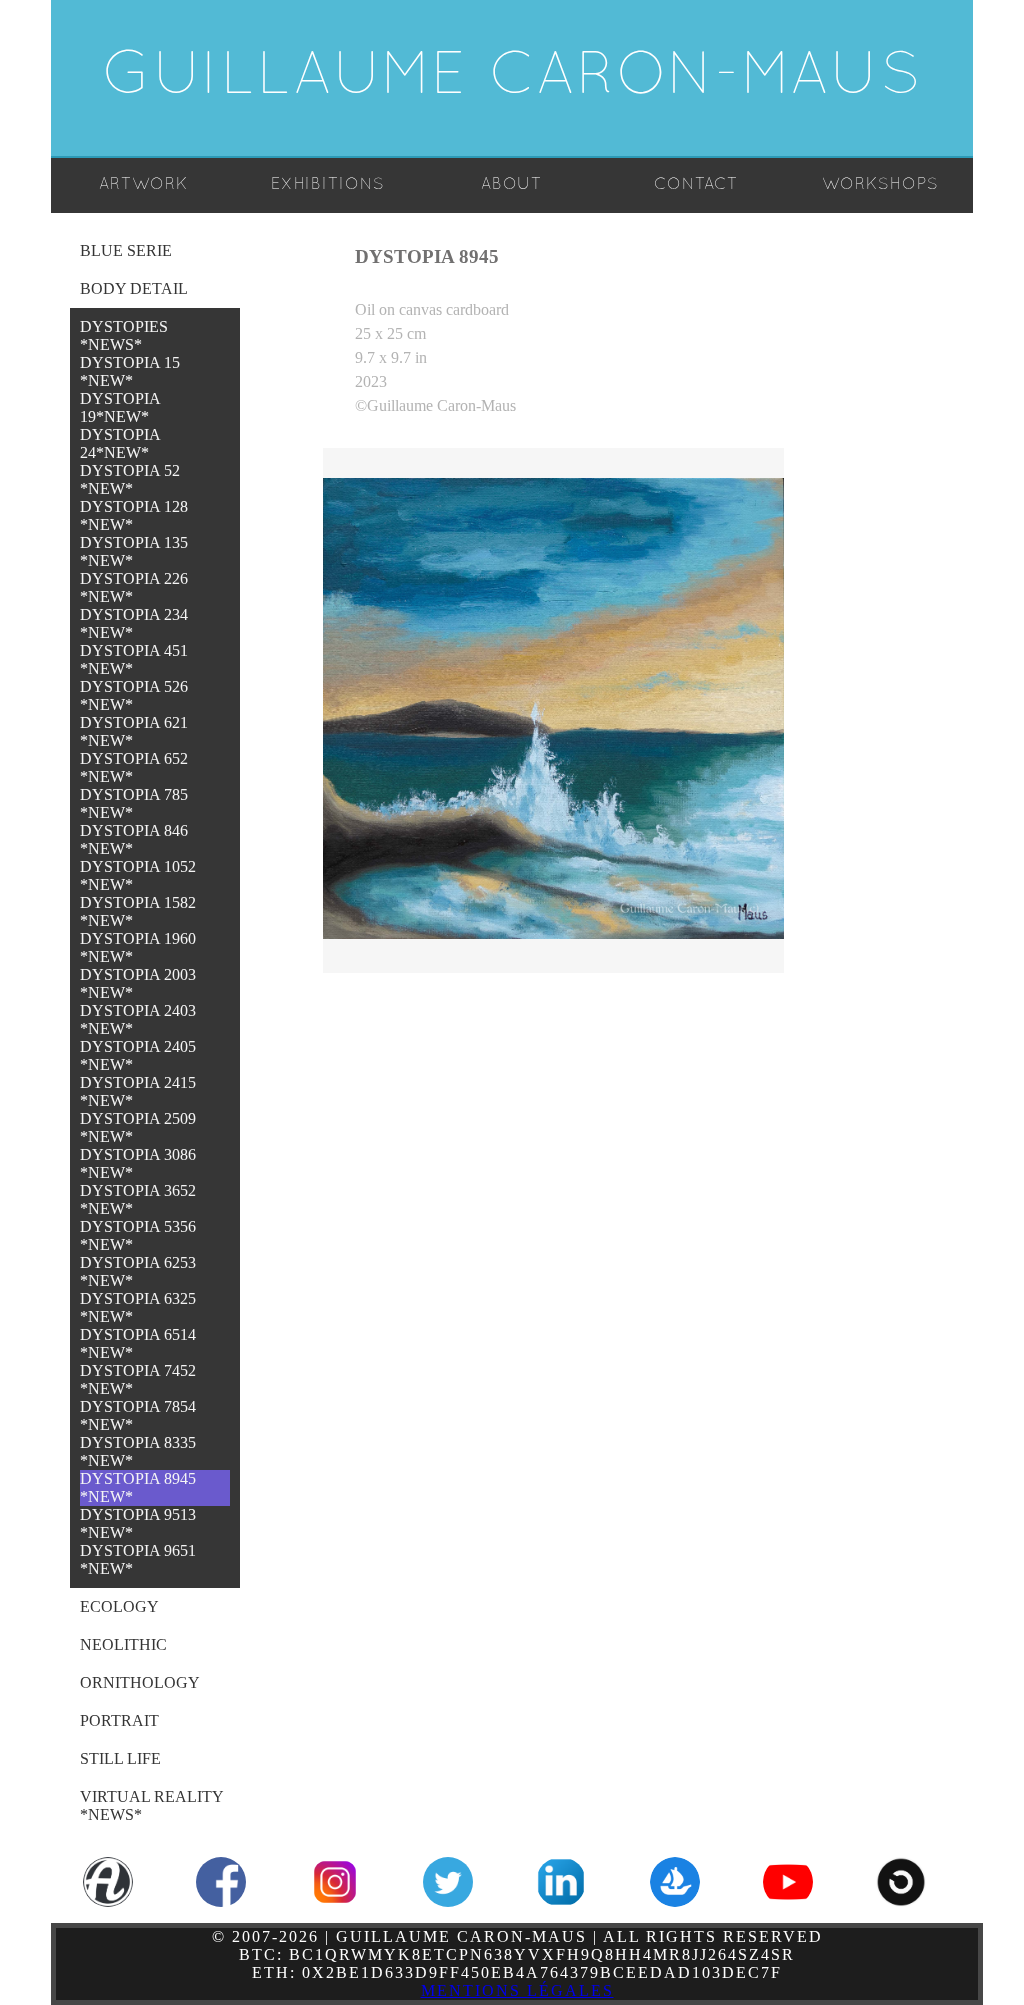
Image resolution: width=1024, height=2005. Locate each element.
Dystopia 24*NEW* (120, 443)
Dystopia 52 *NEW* (130, 479)
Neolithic (123, 1644)
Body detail (134, 288)
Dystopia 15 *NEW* (130, 371)
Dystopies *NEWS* (124, 335)
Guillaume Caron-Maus (512, 78)
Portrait (119, 1720)
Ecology (119, 1606)
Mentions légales (517, 1990)
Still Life (120, 1758)
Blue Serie (126, 250)
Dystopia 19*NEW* (120, 407)
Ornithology (140, 1682)
